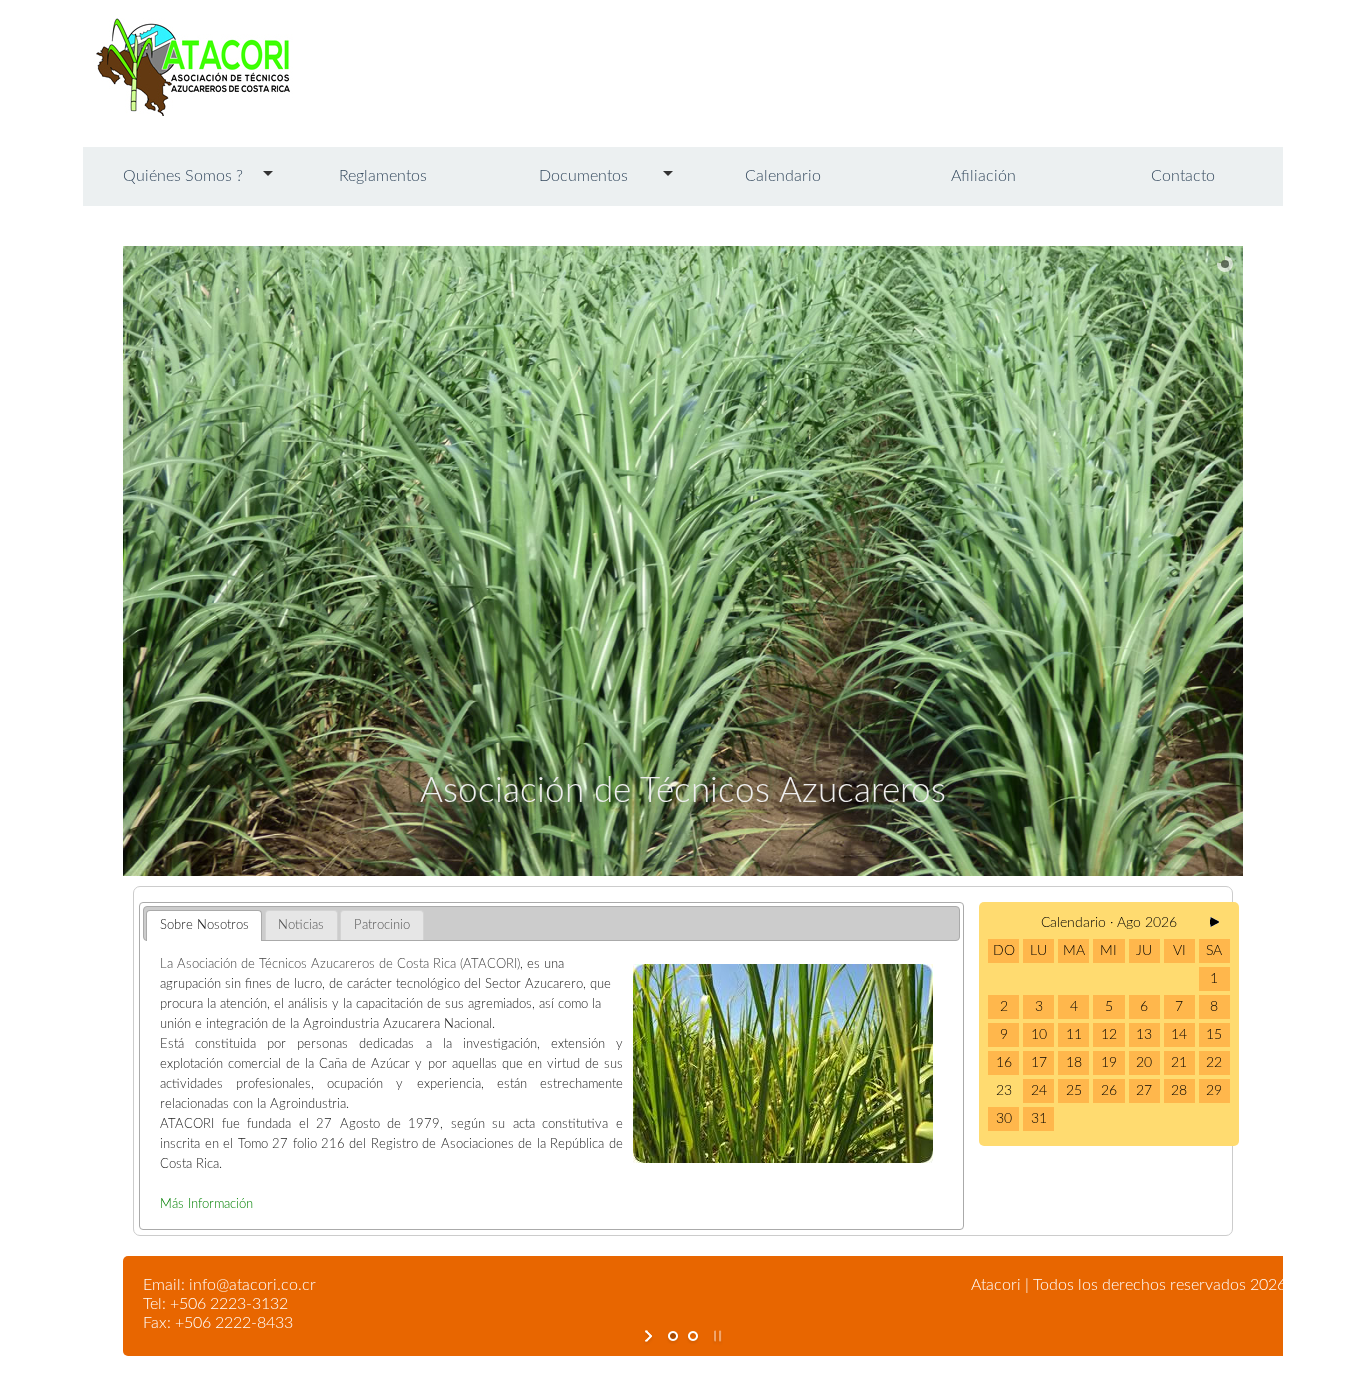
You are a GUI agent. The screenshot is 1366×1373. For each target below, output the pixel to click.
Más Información (206, 1204)
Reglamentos (383, 176)
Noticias (301, 925)
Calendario (783, 176)
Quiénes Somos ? (183, 176)
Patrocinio (382, 925)
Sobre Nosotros (204, 925)
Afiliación (983, 176)
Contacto (1183, 176)
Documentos (583, 176)
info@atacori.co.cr (252, 1285)
